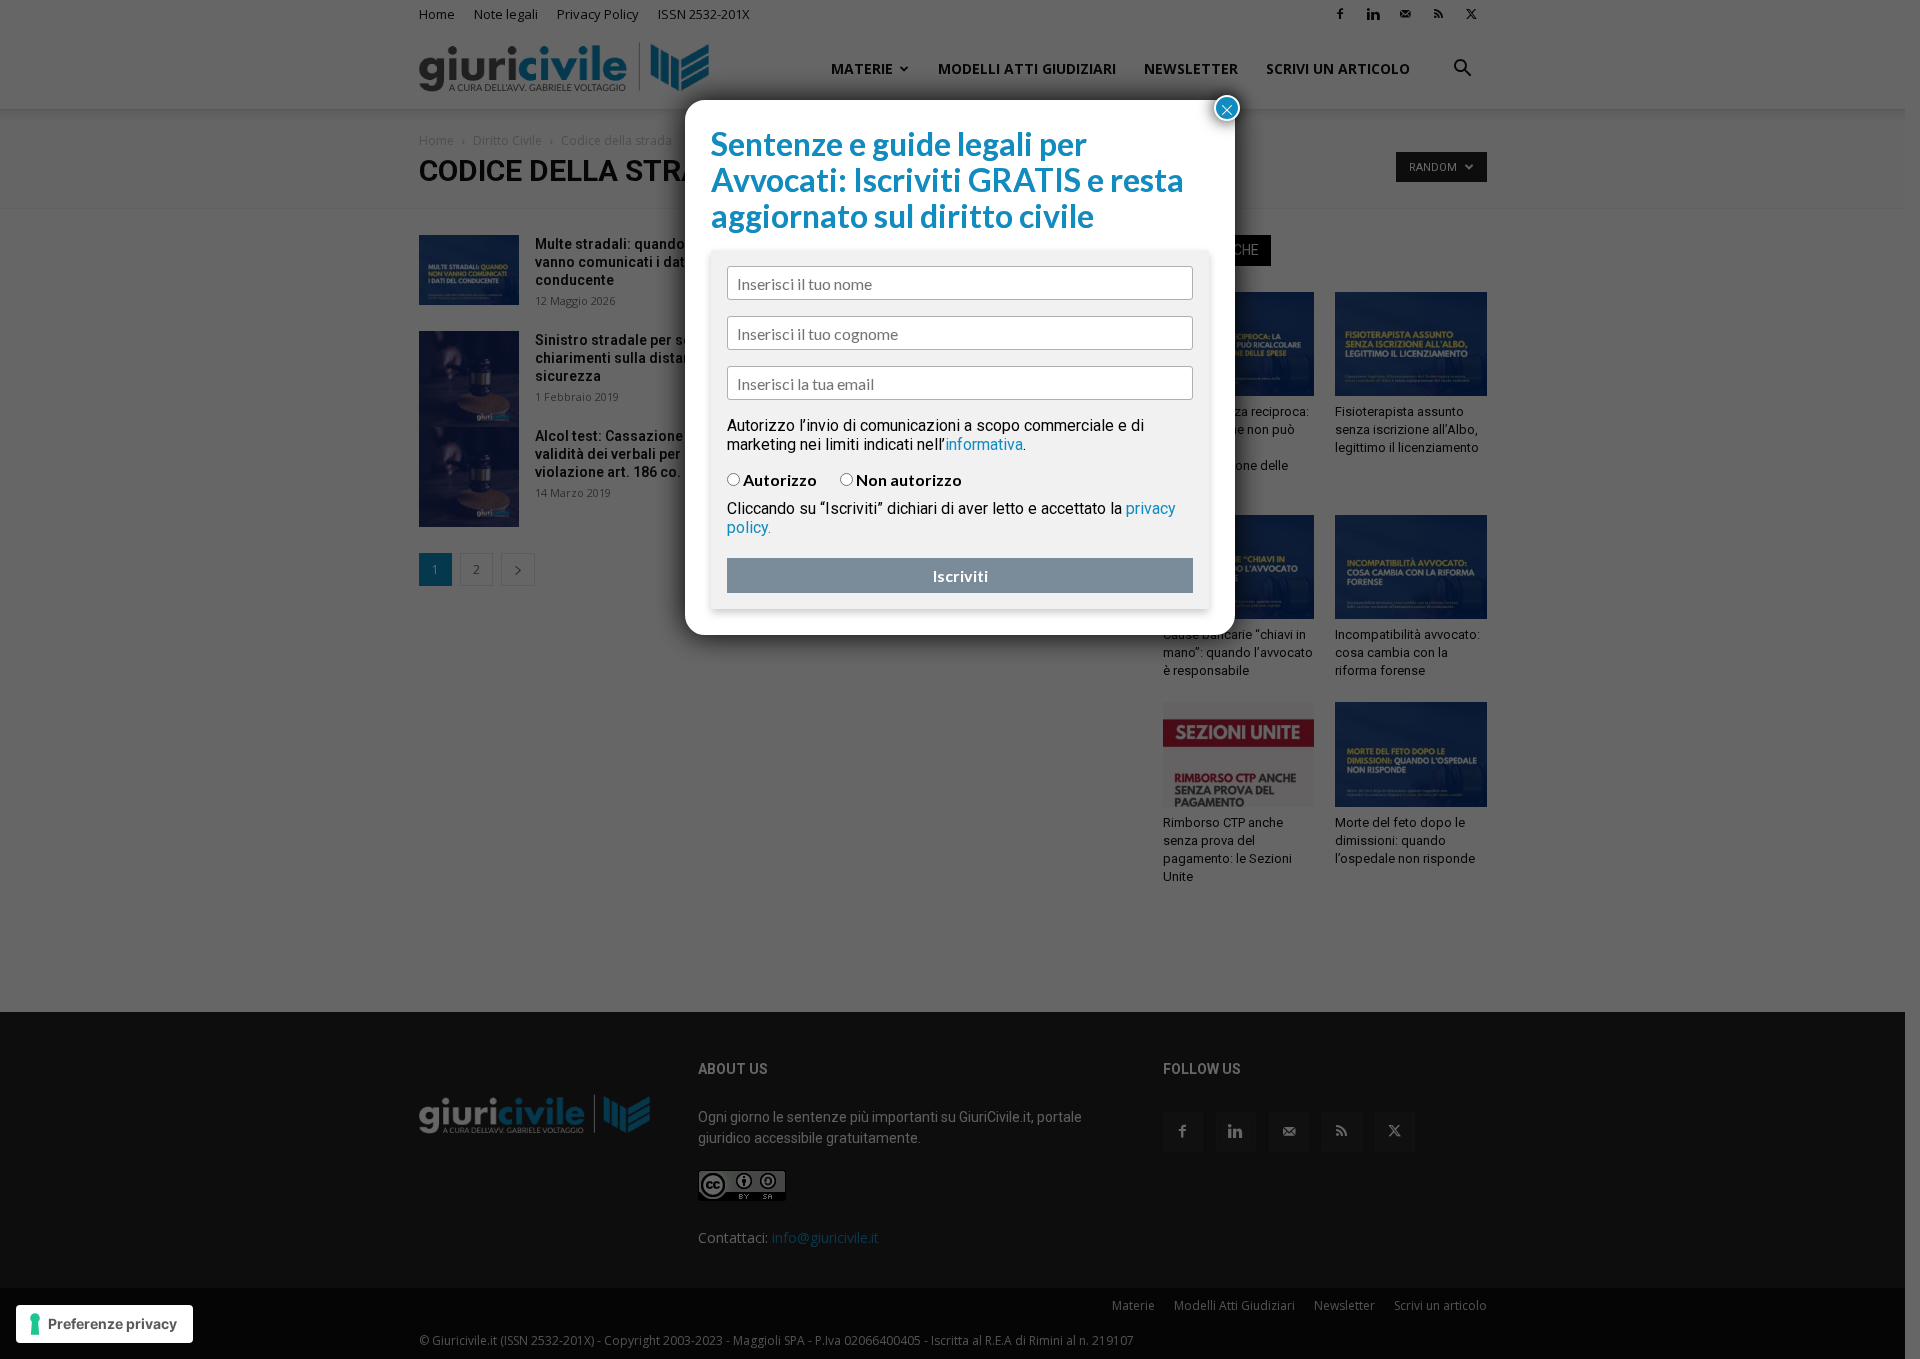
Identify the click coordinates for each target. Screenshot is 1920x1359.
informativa (984, 444)
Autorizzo (780, 479)
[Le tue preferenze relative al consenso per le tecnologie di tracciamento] (104, 1324)
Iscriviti (960, 575)
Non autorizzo (909, 479)
